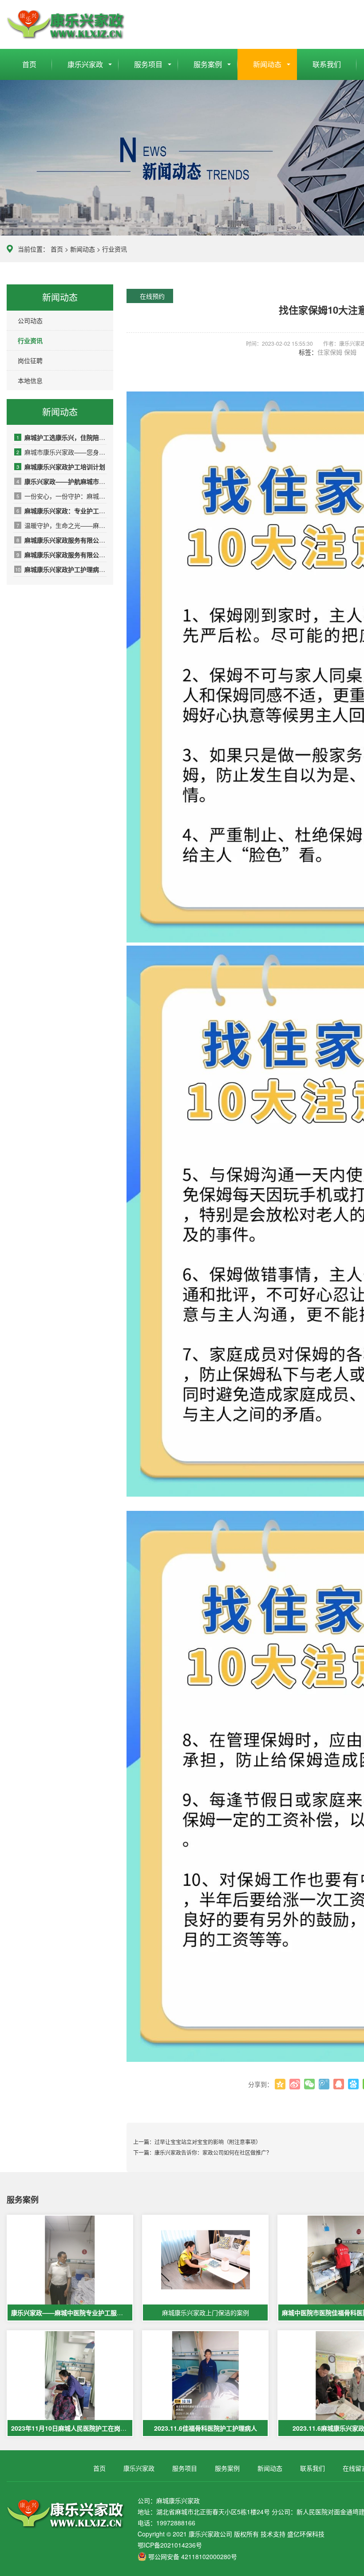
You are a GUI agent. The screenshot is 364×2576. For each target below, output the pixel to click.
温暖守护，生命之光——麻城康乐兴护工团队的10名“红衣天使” (61, 525)
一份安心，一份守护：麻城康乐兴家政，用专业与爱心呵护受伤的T (61, 496)
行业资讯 (115, 249)
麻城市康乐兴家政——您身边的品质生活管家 (61, 452)
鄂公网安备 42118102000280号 (193, 2556)
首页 (29, 64)
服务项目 (148, 64)
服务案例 (208, 64)
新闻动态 (267, 64)
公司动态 (30, 320)
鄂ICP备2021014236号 (170, 2545)
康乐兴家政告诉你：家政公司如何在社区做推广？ (213, 2152)
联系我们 (327, 64)
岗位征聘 (30, 360)
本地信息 (30, 380)
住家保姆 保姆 (337, 352)
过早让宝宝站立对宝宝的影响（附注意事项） (208, 2142)
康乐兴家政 (85, 64)
